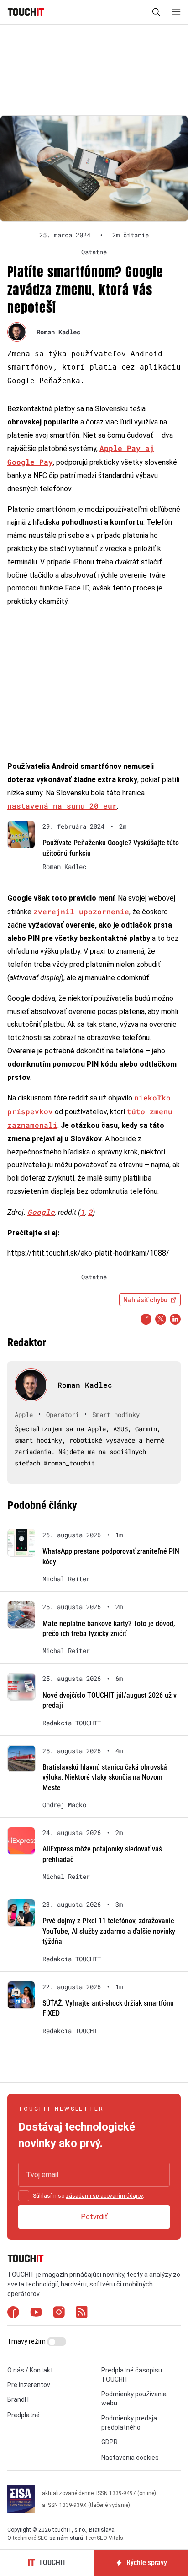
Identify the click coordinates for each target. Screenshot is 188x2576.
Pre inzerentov (29, 2385)
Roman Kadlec (58, 332)
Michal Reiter (66, 1579)
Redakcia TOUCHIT (72, 1723)
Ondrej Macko (64, 1805)
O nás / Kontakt (30, 2370)
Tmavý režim (27, 2341)
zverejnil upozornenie (81, 911)
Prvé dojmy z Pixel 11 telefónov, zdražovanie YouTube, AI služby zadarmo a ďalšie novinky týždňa (109, 1931)
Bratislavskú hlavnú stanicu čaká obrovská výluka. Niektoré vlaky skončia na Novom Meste (105, 1777)
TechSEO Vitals (104, 2538)
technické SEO (30, 2538)
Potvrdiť (94, 2217)
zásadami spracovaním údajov (104, 2196)
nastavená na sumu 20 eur (62, 806)
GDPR (110, 2442)
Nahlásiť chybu (145, 1300)
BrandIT (19, 2399)
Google (41, 1212)
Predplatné (23, 2415)
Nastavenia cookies (130, 2458)
